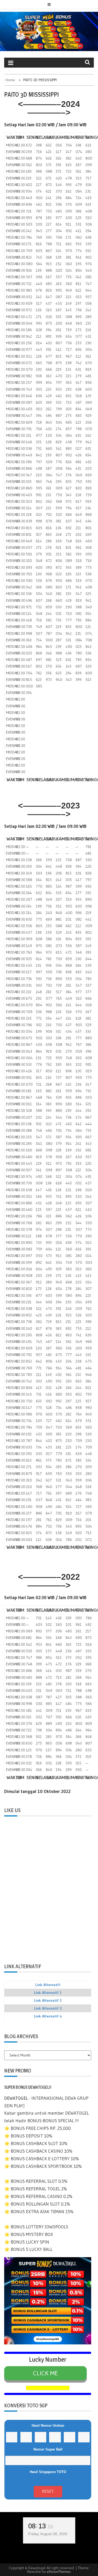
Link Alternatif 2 (48, 2000)
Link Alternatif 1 (48, 1993)
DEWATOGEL (16, 2098)
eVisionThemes (59, 2572)
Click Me (45, 2373)
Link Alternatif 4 (48, 2016)
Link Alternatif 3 (48, 2008)
